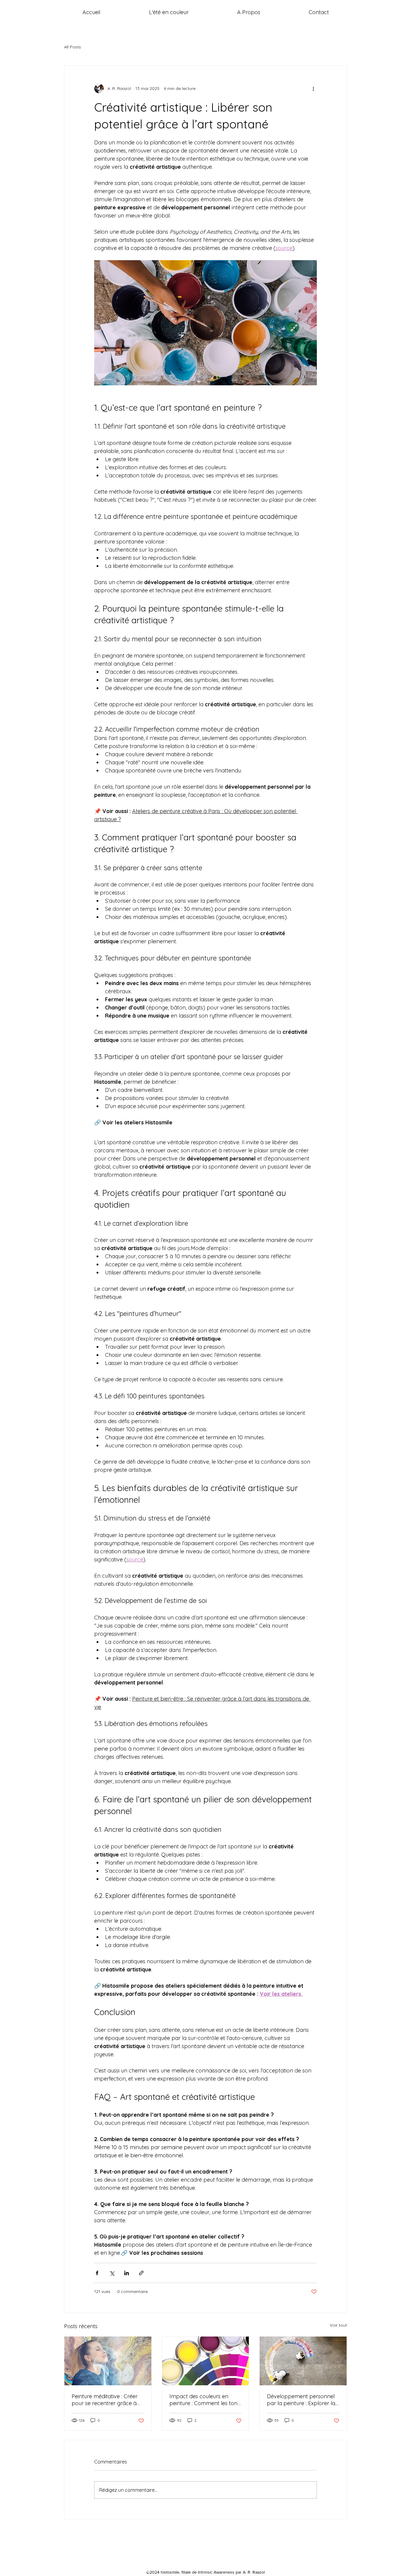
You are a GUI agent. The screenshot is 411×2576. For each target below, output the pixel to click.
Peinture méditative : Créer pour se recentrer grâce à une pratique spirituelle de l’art (105, 2400)
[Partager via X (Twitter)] (112, 2273)
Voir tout (338, 2325)
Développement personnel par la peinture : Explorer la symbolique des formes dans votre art (303, 2400)
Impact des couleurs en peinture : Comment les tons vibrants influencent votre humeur (205, 2400)
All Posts (73, 47)
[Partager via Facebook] (97, 2273)
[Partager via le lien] (141, 2273)
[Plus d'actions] (313, 88)
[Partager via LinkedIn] (127, 2273)
